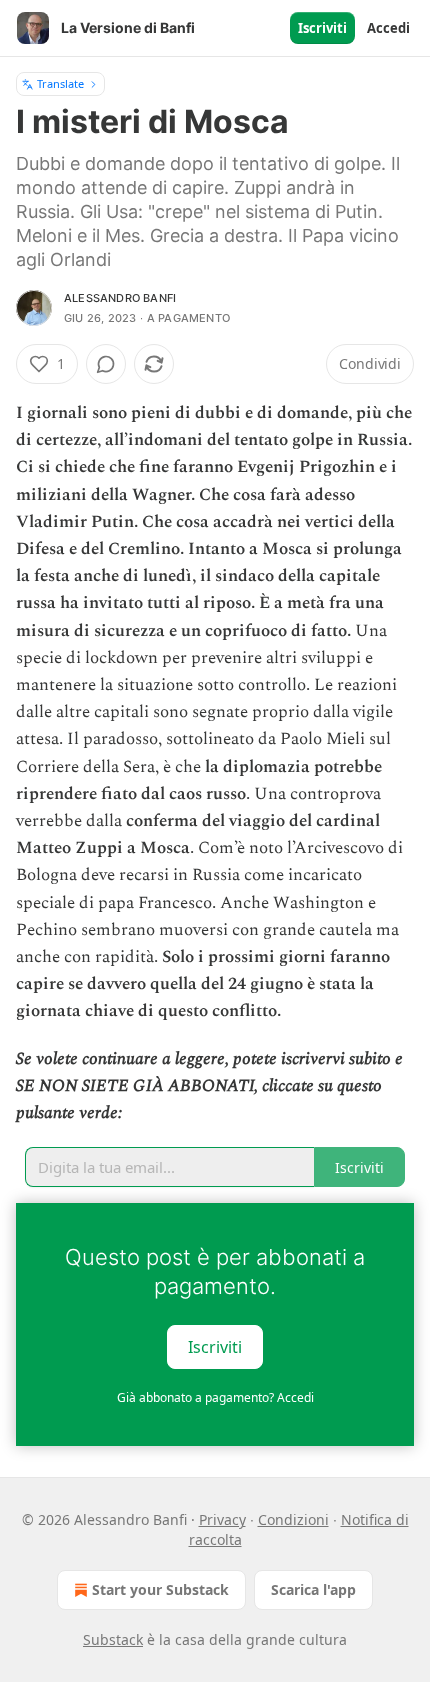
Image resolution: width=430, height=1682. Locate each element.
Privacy (222, 1519)
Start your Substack (160, 1589)
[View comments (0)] (106, 364)
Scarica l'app (313, 1589)
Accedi (388, 28)
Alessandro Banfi (120, 298)
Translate (60, 83)
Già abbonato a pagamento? (215, 1397)
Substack (113, 1639)
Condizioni (293, 1519)
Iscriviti (322, 28)
